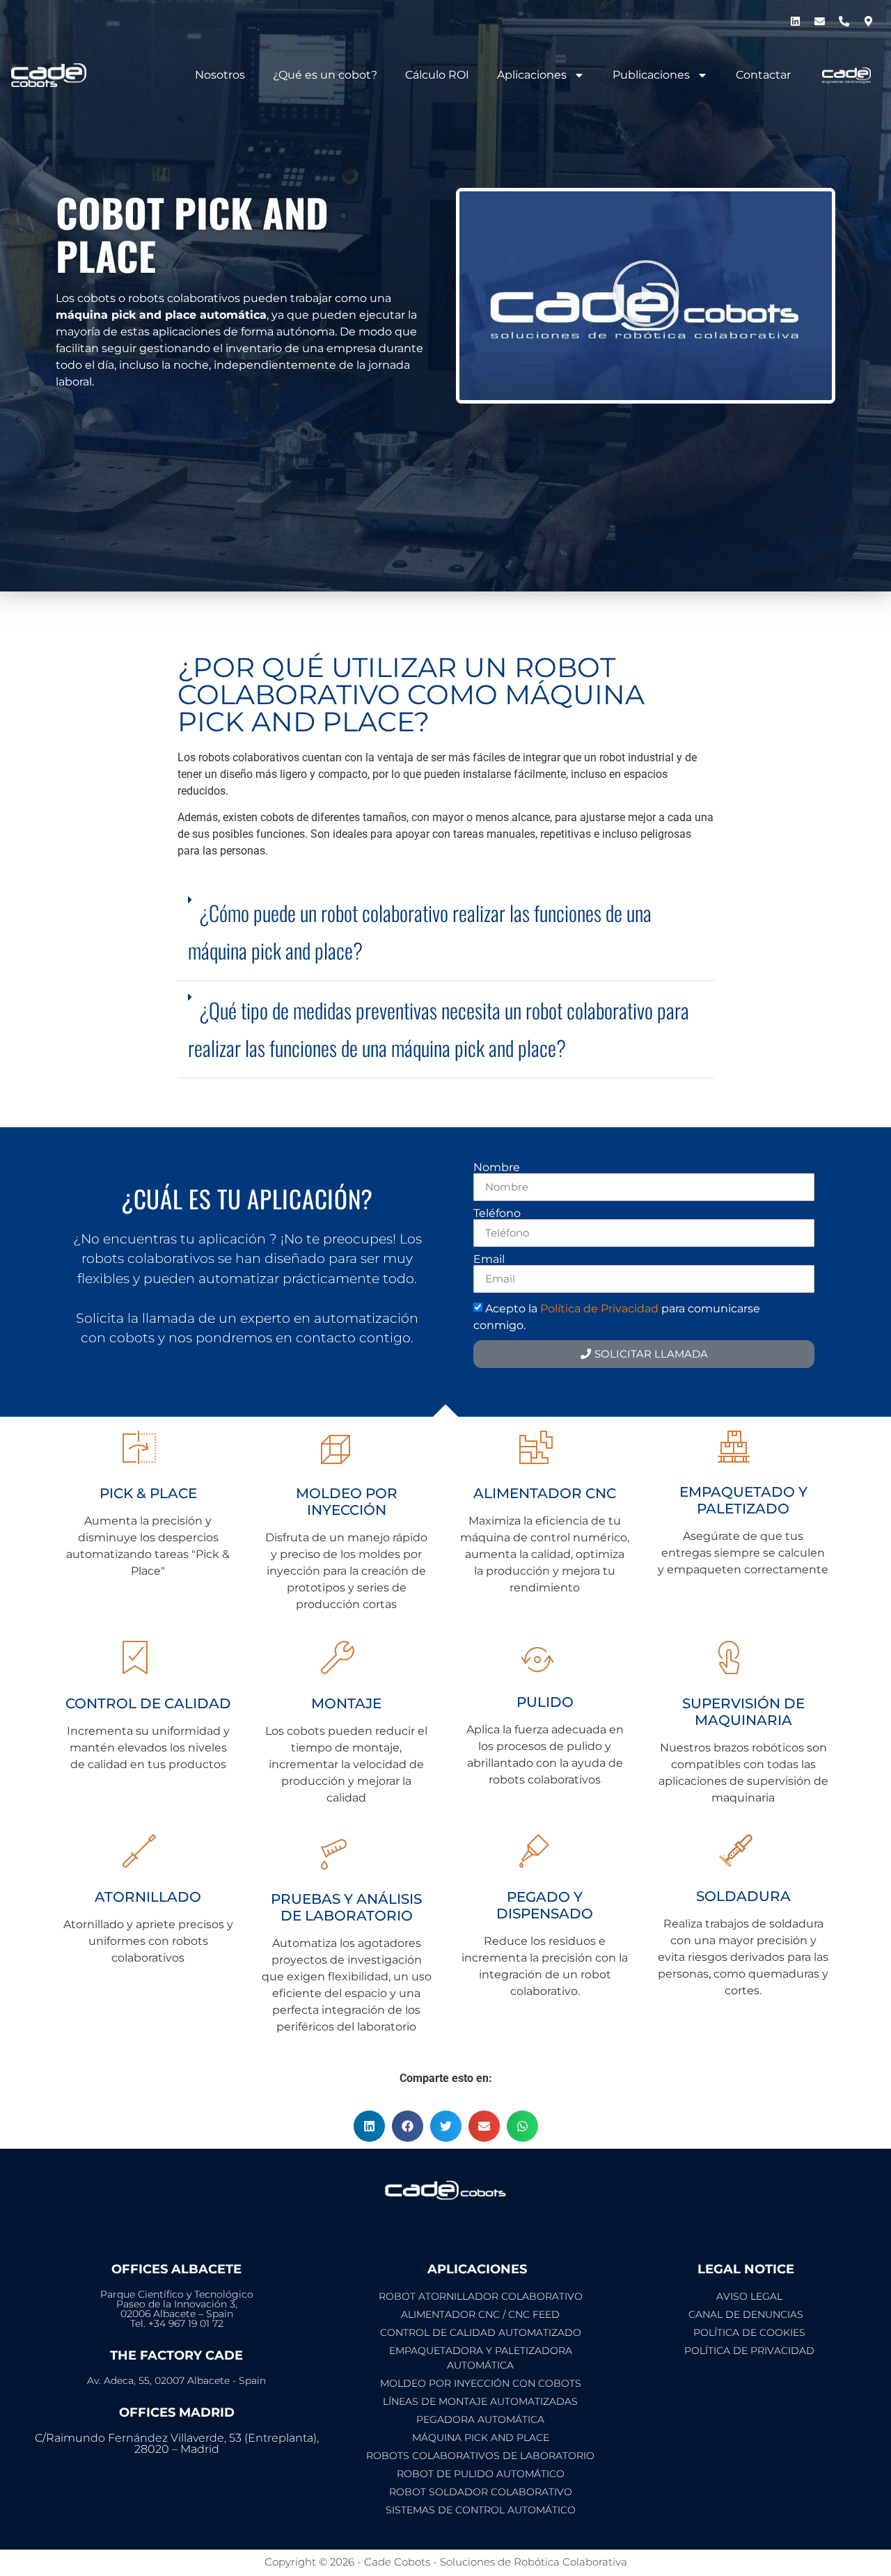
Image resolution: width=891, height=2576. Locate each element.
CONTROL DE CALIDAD (148, 1703)
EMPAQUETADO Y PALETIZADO (743, 1500)
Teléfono (497, 1214)
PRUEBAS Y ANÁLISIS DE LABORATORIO (346, 1907)
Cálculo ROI (437, 75)
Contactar (763, 75)
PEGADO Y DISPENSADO (545, 1905)
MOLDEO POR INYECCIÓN (347, 1502)
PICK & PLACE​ (148, 1493)
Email (489, 1259)
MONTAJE (346, 1703)
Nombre (497, 1168)
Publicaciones (651, 75)
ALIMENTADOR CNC (545, 1493)
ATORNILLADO (148, 1897)
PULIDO (545, 1702)
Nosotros (220, 75)
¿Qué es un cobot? (325, 75)
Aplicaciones (532, 75)
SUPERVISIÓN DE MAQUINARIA (743, 1712)
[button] (646, 296)
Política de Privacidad (599, 1309)
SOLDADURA (743, 1896)
